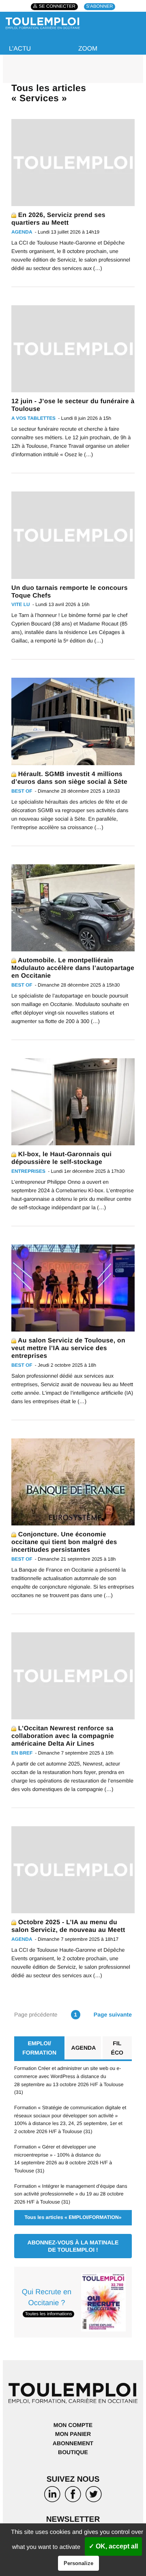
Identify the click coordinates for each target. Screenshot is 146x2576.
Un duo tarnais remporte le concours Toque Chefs (70, 592)
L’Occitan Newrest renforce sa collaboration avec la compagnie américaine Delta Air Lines (63, 1736)
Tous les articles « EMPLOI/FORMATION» (73, 2217)
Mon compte (73, 2425)
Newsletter (73, 2520)
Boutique (73, 2452)
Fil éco (117, 2048)
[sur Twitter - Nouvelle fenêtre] (94, 2496)
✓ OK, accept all (113, 2546)
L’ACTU (20, 49)
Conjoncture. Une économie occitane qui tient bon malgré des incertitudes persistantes (64, 1542)
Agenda (84, 2048)
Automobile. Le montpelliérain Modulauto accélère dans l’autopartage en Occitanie (73, 968)
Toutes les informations (48, 2314)
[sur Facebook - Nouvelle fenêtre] (73, 2496)
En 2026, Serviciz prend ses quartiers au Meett (58, 219)
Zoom (88, 49)
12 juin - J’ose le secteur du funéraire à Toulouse (73, 405)
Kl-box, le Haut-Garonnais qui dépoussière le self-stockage (61, 1158)
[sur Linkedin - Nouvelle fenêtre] (52, 2496)
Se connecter (57, 7)
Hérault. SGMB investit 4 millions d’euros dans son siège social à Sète (69, 778)
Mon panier (73, 2434)
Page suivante (113, 2014)
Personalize (78, 2563)
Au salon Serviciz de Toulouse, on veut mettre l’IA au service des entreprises (68, 1348)
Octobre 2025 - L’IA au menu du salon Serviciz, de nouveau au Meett (68, 1926)
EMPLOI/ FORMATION (39, 2048)
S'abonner (100, 7)
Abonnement (73, 2443)
